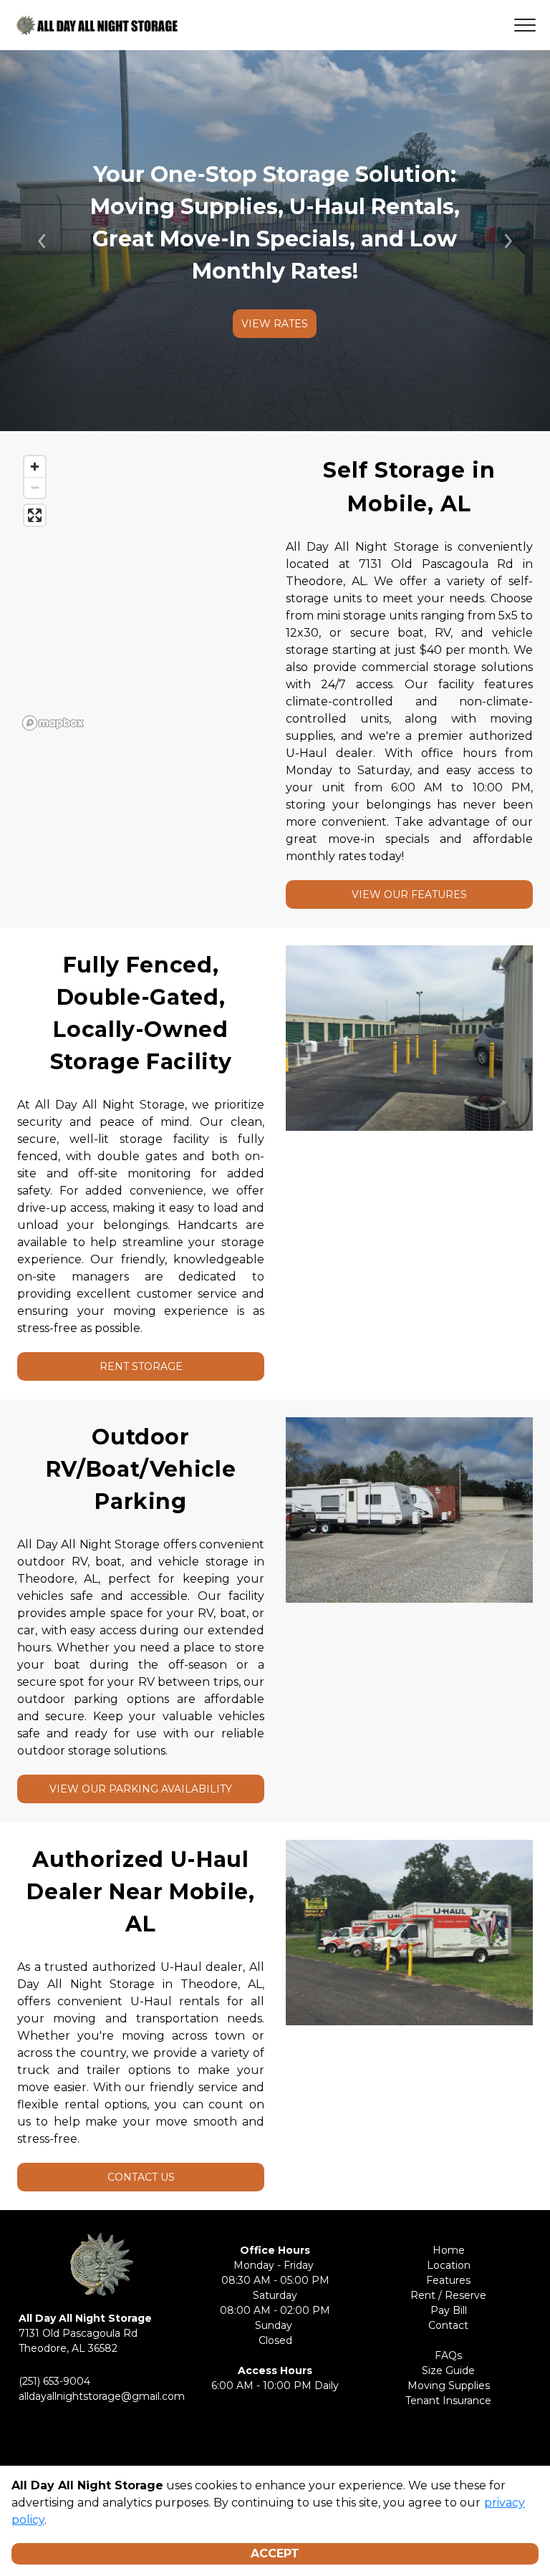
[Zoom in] (35, 467)
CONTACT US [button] (141, 2177)
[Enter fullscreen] (35, 515)
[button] (41, 241)
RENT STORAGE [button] (141, 1366)
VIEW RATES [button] (275, 324)
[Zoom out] (35, 487)
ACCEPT (275, 2553)
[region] (141, 592)
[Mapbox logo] (53, 723)
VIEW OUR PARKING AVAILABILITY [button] (141, 1789)
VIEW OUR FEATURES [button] (409, 894)
